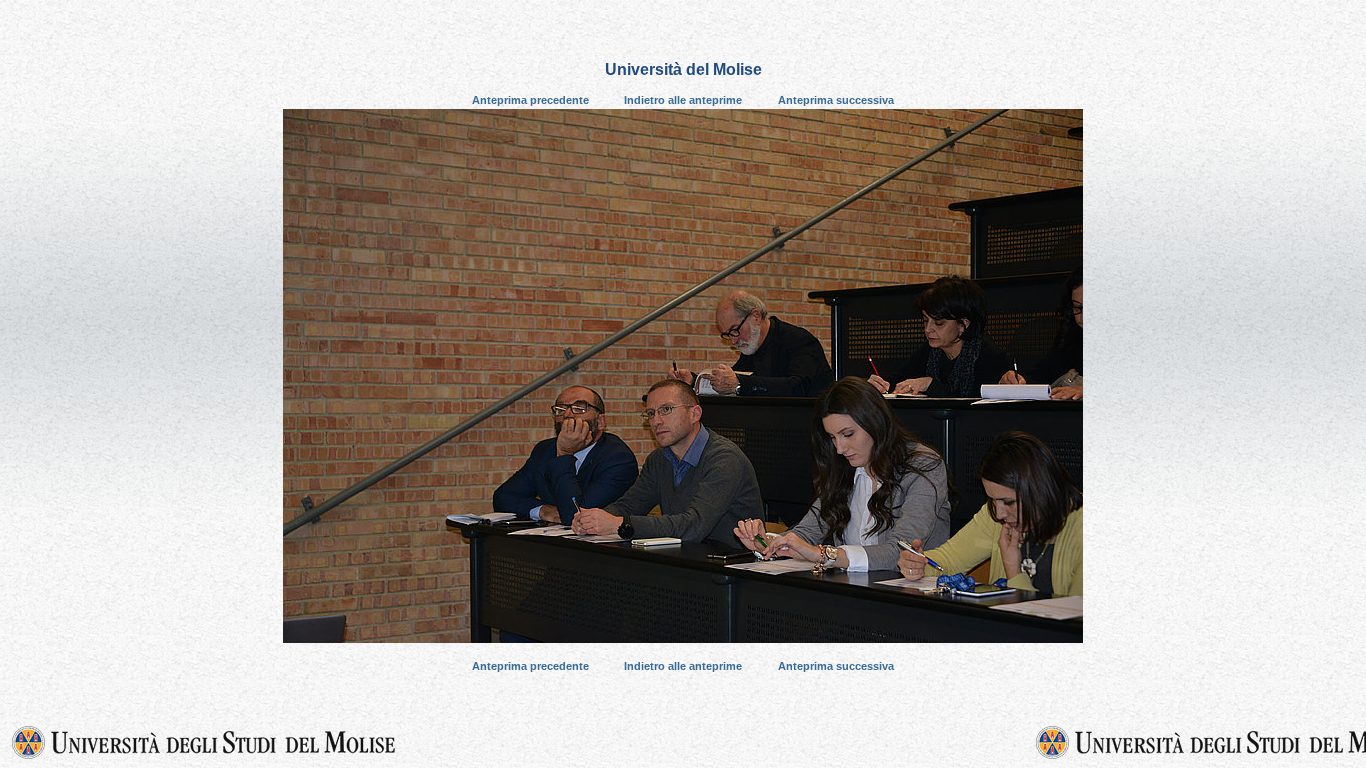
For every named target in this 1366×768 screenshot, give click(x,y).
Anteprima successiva (836, 100)
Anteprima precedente (530, 100)
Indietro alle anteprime (683, 100)
